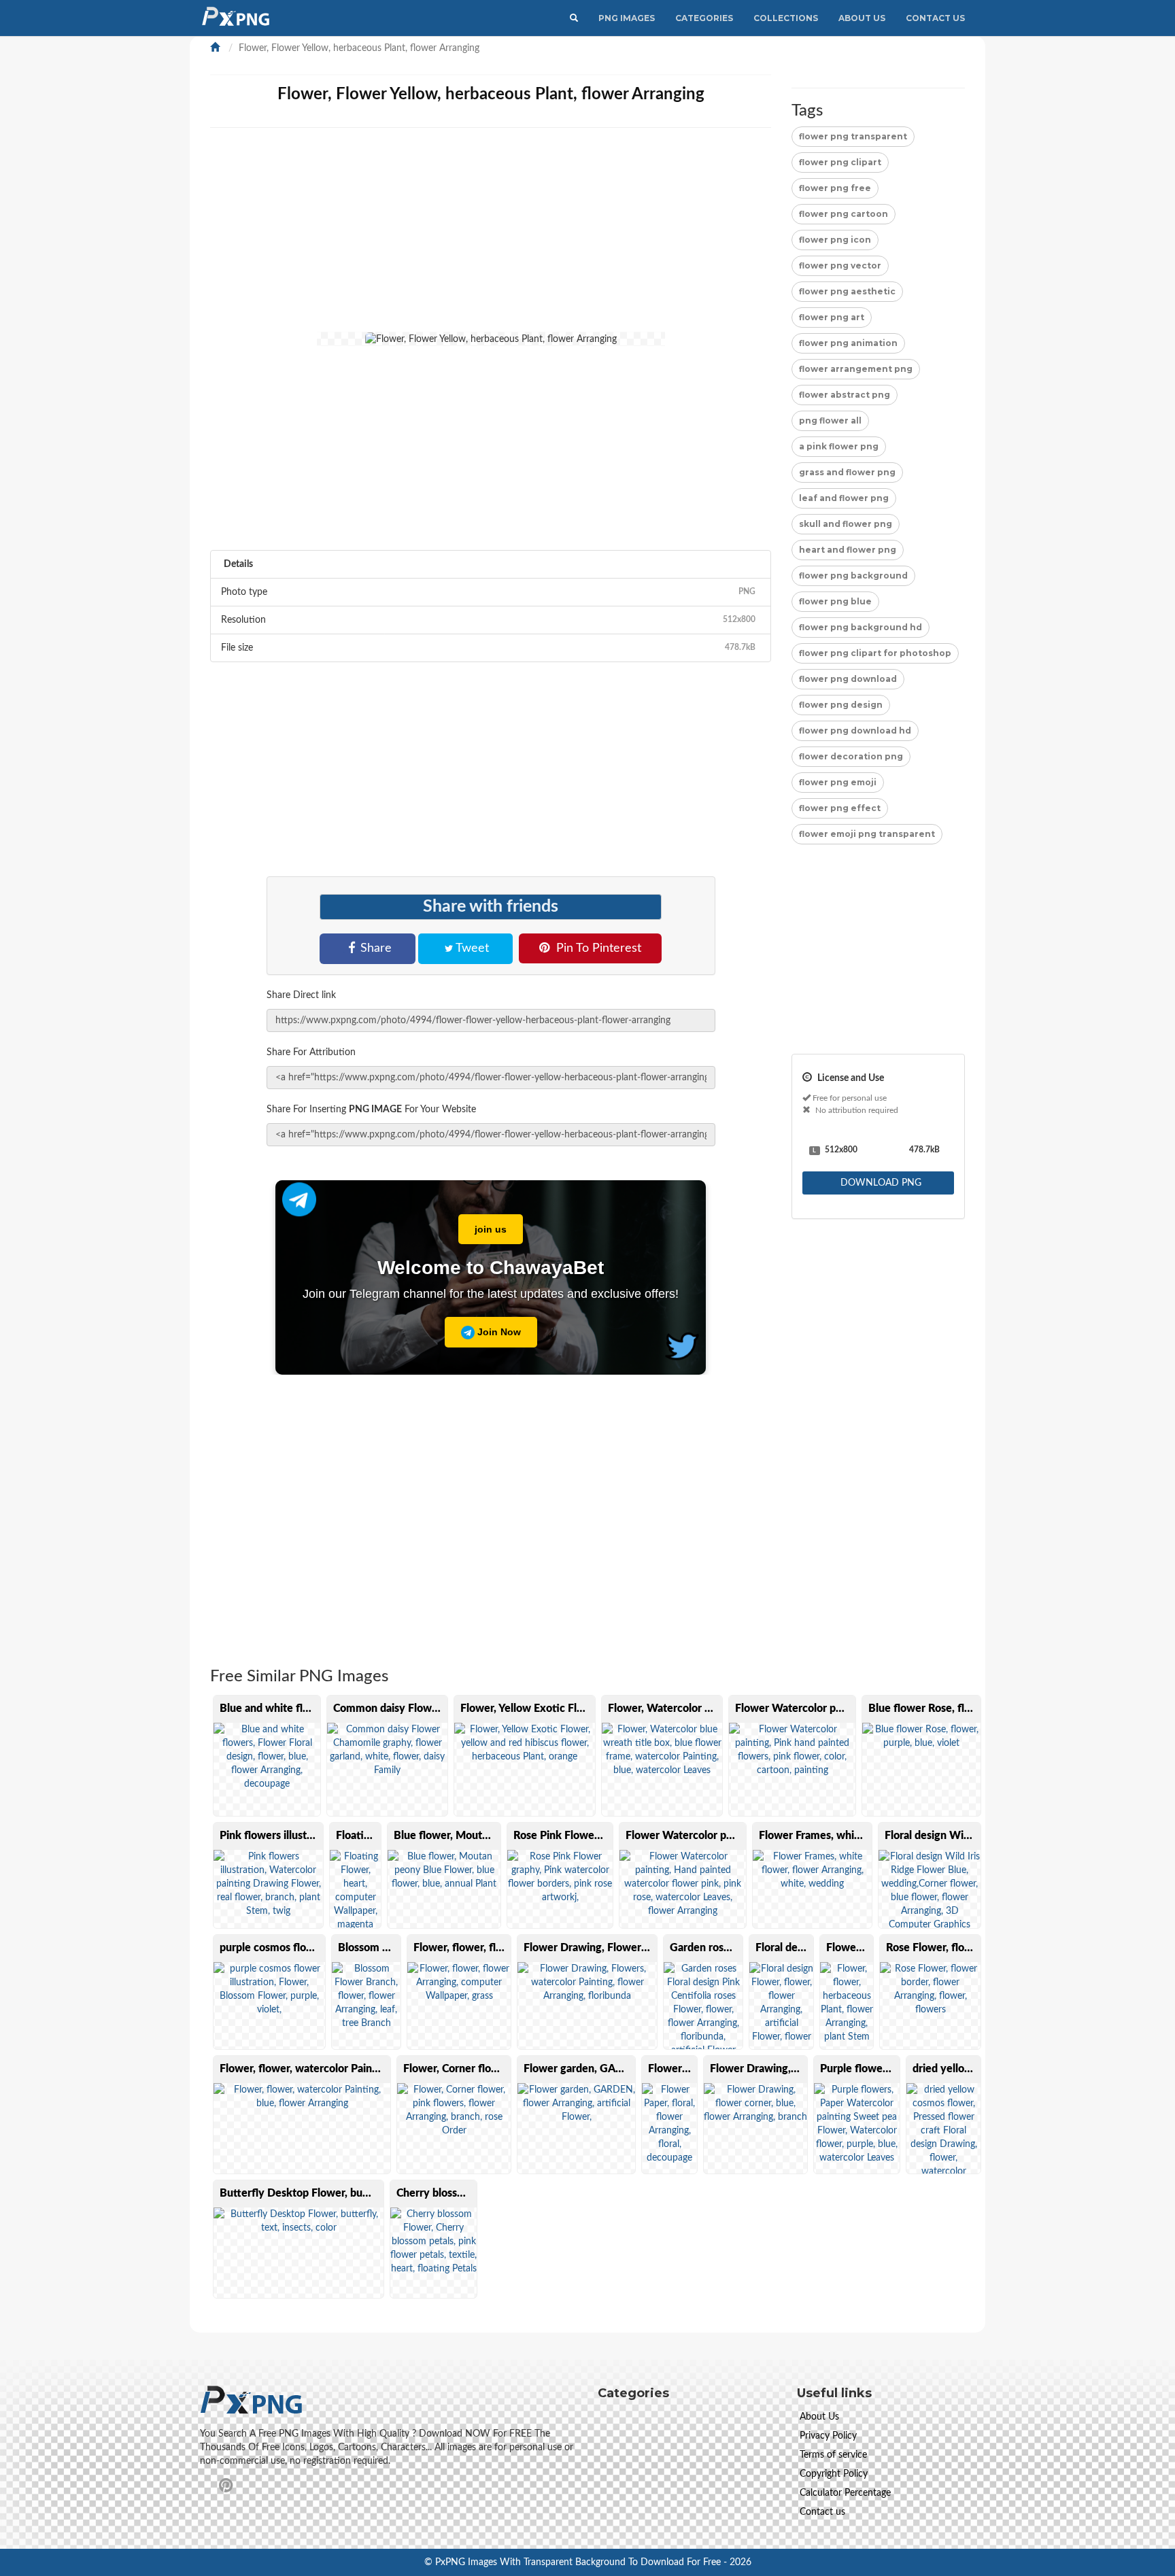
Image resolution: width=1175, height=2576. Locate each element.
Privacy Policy (828, 2436)
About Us (862, 18)
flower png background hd (861, 627)
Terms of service (833, 2455)
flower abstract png (845, 395)
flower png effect (840, 808)
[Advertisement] (618, 237)
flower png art (832, 317)
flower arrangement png (856, 369)
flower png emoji (838, 782)
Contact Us (935, 18)
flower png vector (840, 265)
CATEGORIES (704, 18)
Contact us (822, 2512)
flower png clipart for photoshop (875, 653)
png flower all (830, 420)
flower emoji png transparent (867, 834)
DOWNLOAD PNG (880, 1183)
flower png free (835, 188)
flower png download (848, 679)
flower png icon (835, 240)
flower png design (841, 705)
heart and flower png (848, 550)
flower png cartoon (844, 214)
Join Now (498, 1332)
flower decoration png (851, 756)
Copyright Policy (834, 2474)
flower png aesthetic (847, 291)
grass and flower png (847, 472)
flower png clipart (840, 162)
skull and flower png (846, 524)
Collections (786, 18)
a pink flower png (839, 446)
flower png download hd (855, 731)
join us (491, 1229)
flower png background (853, 576)
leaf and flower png (844, 498)
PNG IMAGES (627, 18)
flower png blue (835, 601)
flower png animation (848, 343)
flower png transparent (853, 136)
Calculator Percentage (845, 2493)
